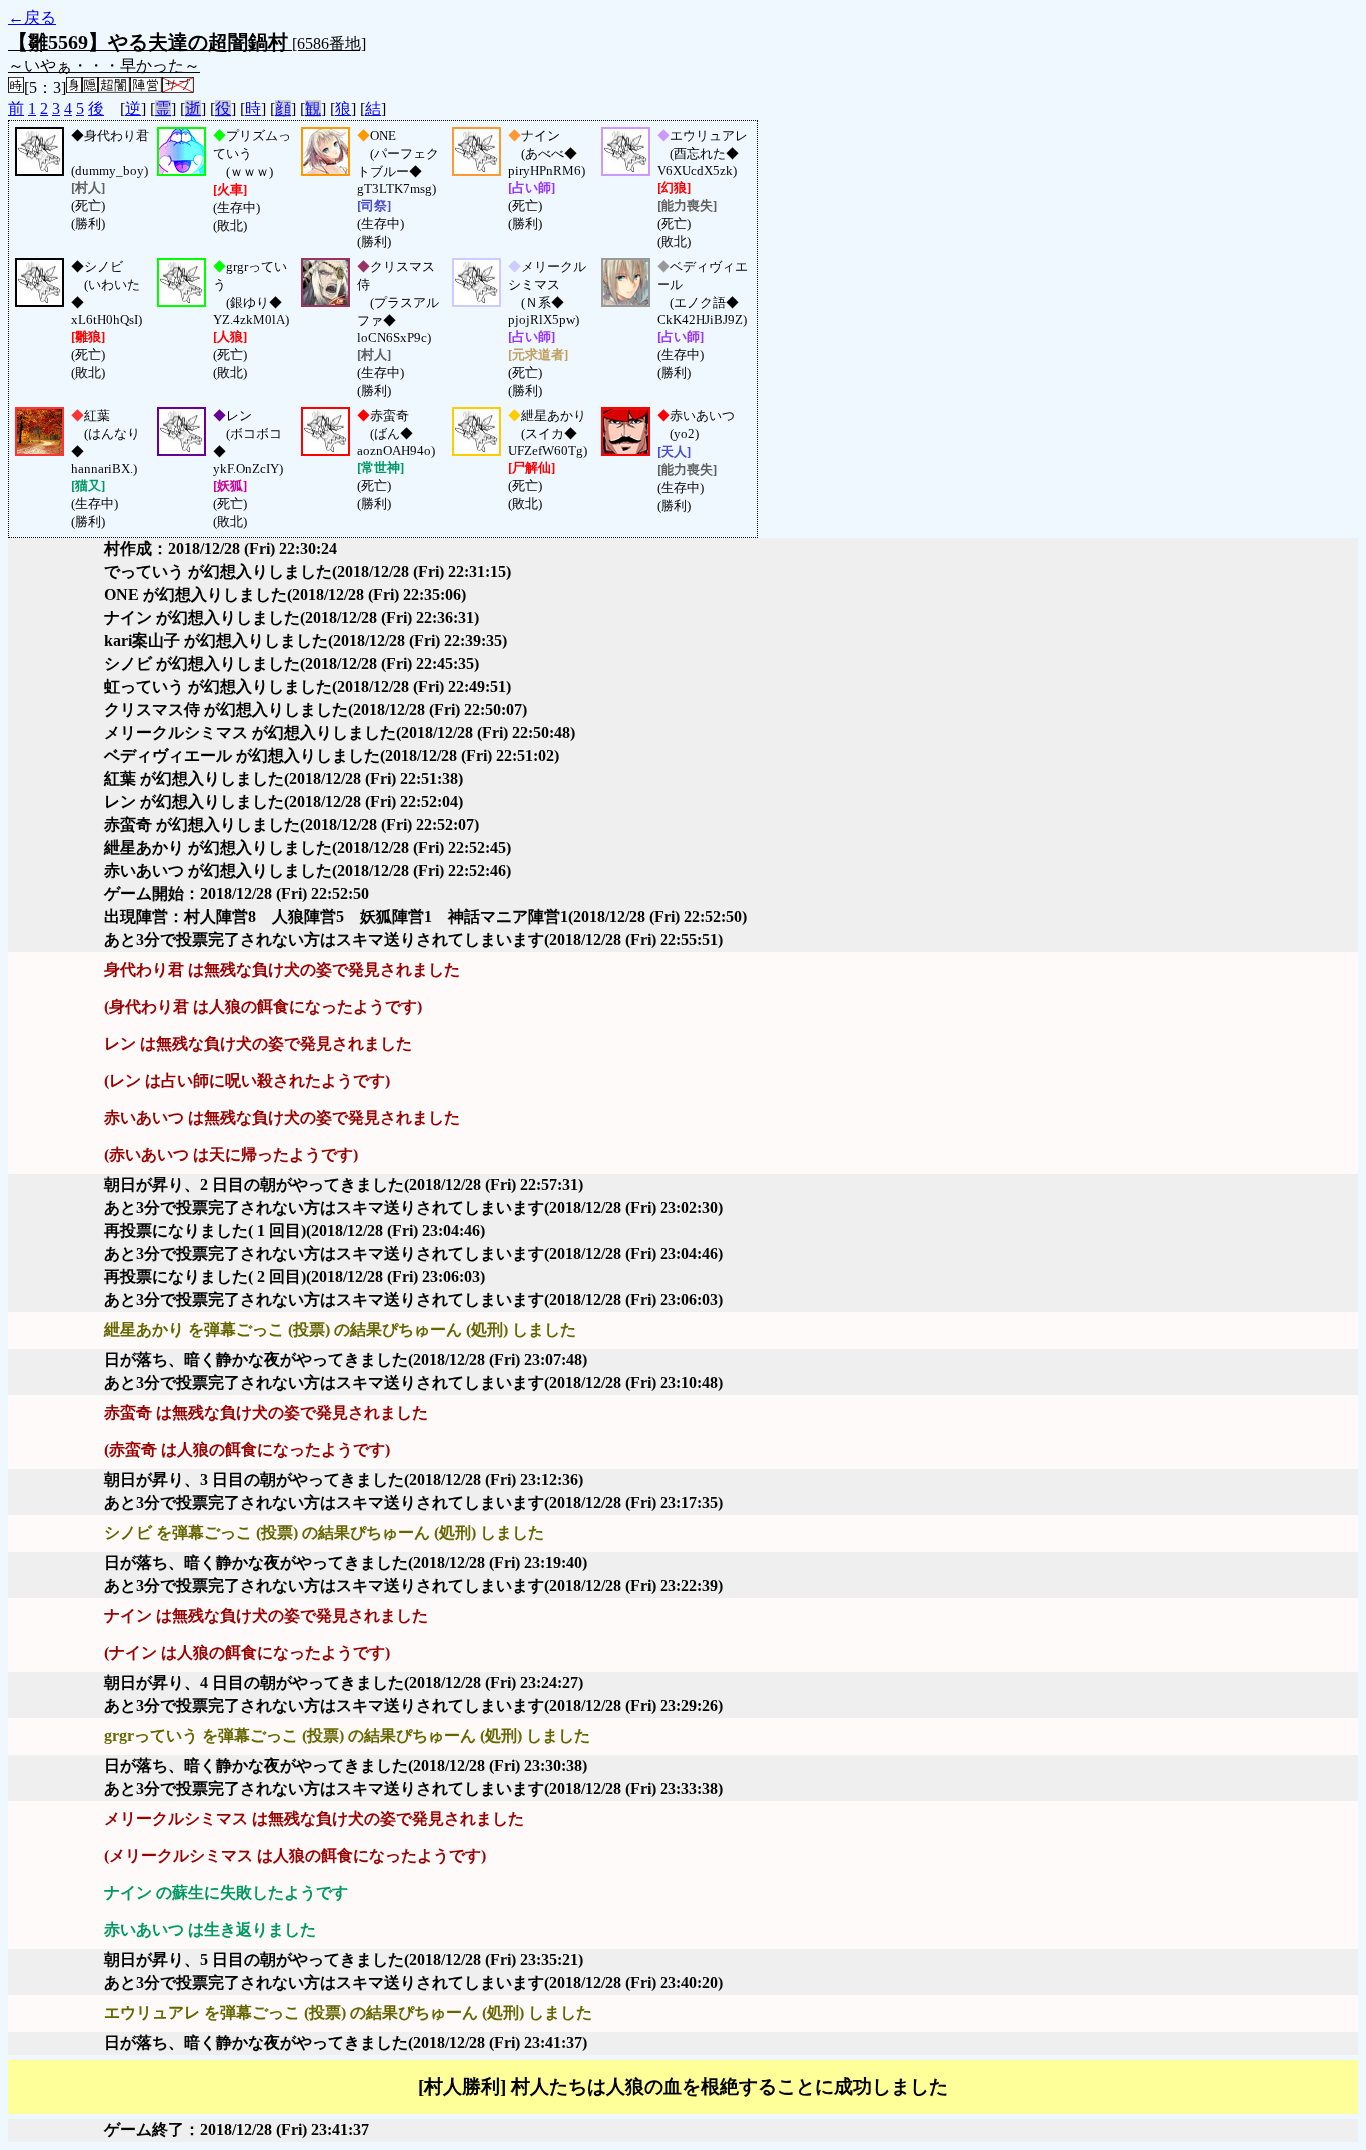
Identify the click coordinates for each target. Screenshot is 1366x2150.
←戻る (32, 17)
